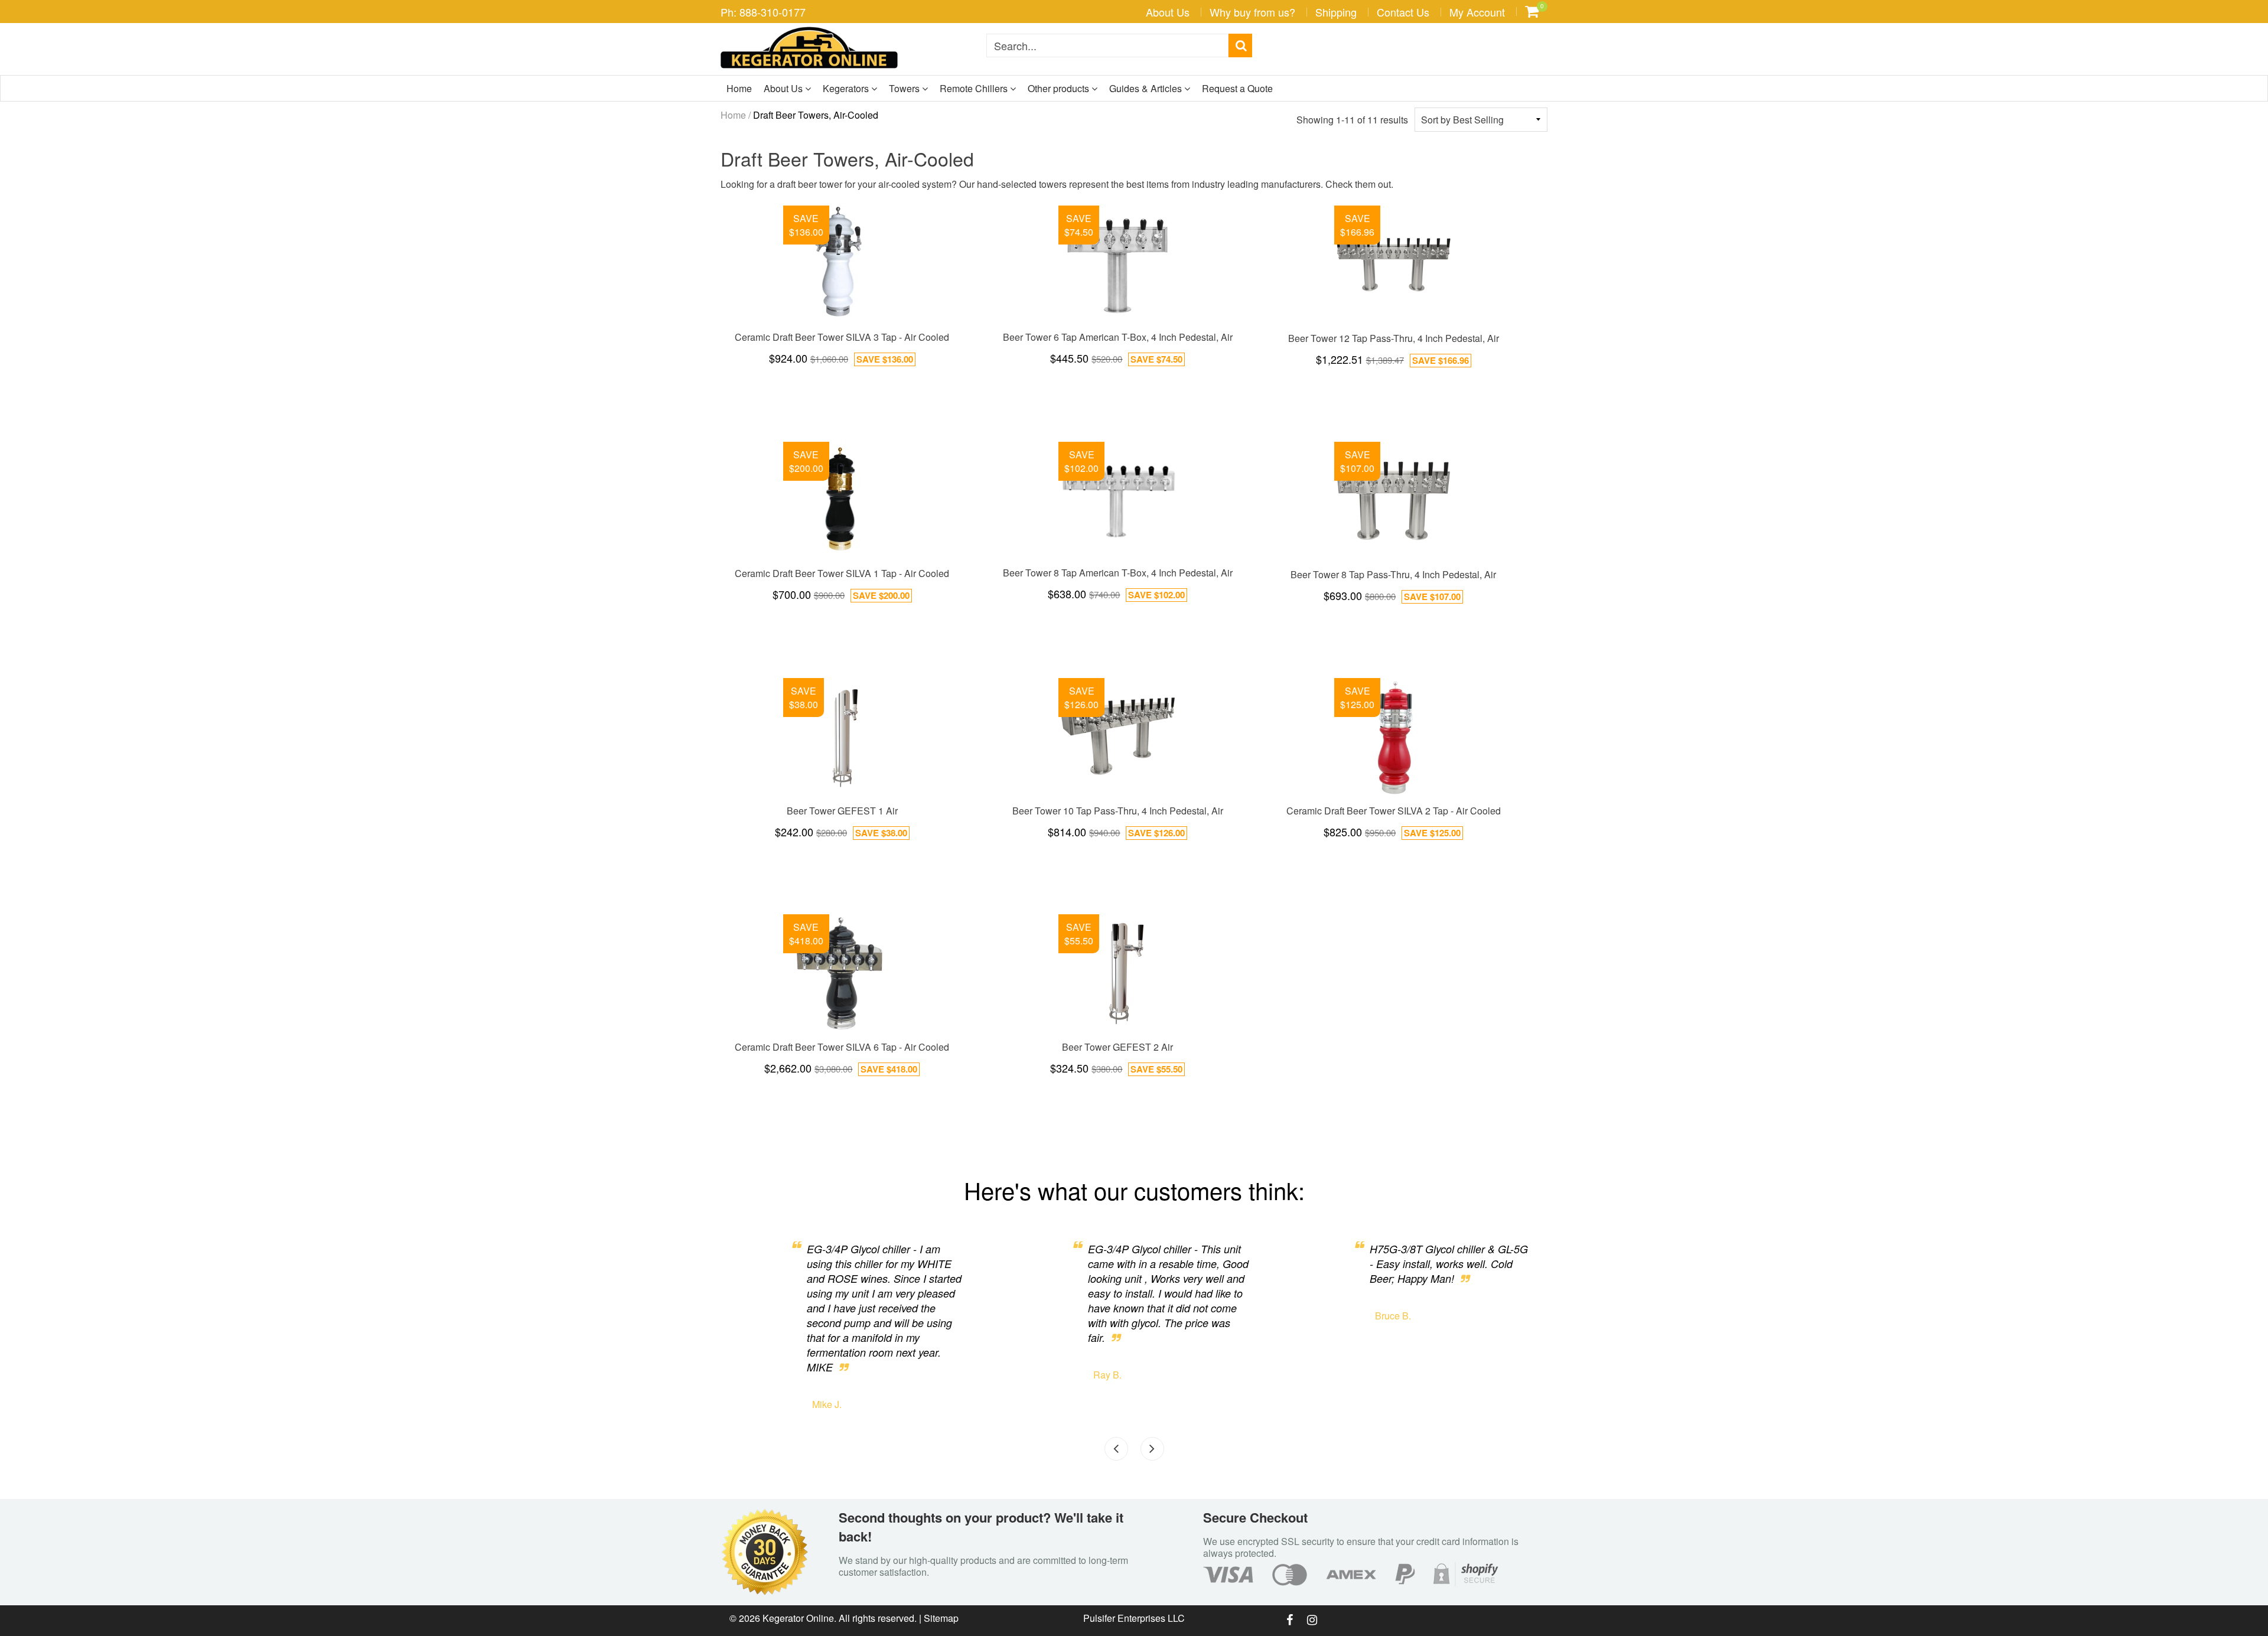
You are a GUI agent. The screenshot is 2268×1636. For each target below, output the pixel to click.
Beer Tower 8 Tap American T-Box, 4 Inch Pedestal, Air (1118, 573)
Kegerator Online (798, 1618)
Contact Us (1403, 12)
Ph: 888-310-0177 (763, 12)
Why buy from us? (1252, 12)
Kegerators (847, 88)
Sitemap (941, 1618)
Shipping (1336, 12)
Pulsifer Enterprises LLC (1134, 1618)
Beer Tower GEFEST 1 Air (842, 811)
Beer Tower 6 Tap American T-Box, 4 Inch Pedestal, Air (1118, 337)
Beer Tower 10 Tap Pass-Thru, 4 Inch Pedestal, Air (1118, 811)
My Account (1477, 12)
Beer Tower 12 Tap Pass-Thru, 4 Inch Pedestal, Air (1394, 338)
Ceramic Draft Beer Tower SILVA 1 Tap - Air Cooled (842, 573)
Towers (905, 88)
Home (739, 88)
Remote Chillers (975, 88)
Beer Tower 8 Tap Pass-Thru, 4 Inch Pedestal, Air (1393, 574)
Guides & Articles (1147, 88)
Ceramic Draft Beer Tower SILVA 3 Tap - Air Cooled (842, 337)
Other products (1060, 88)
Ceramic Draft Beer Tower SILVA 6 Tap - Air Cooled (842, 1047)
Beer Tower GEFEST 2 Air (1117, 1047)
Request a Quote (1237, 88)
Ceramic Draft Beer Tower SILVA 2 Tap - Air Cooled (1394, 811)
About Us (1168, 12)
